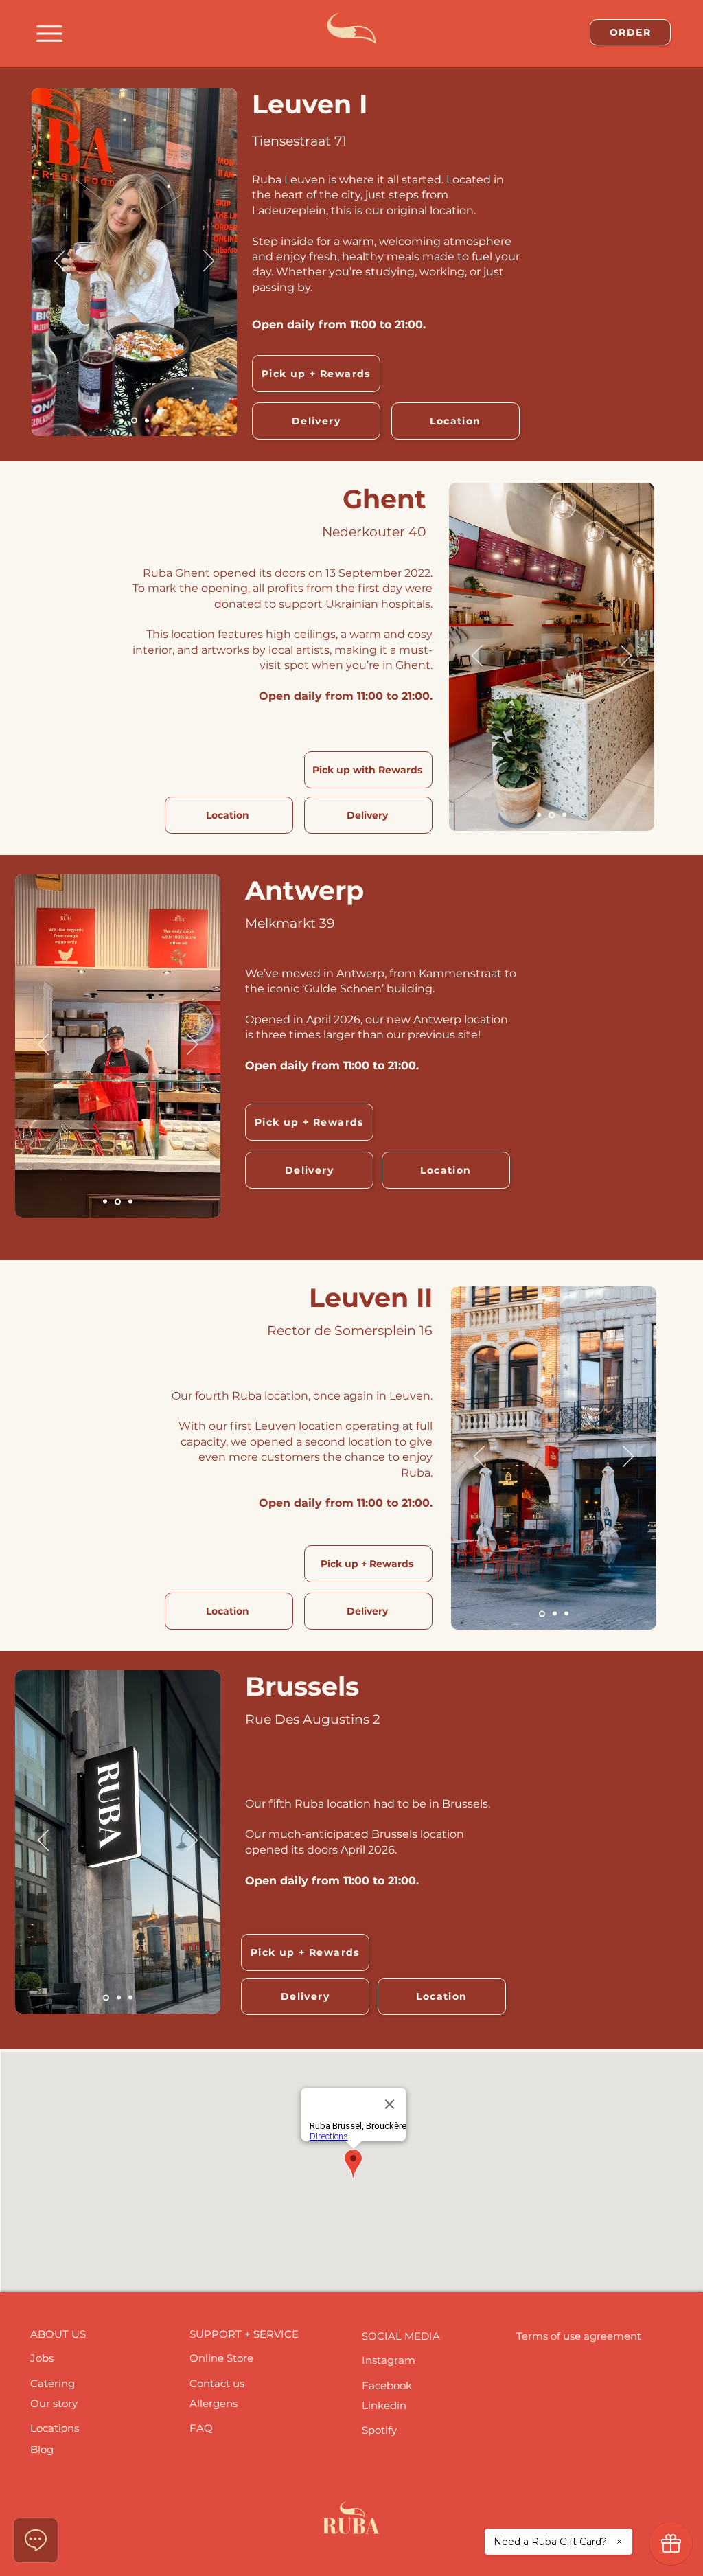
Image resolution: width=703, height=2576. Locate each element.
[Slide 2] (134, 421)
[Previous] (60, 262)
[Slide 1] (122, 420)
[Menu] (49, 33)
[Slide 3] (147, 420)
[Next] (209, 262)
